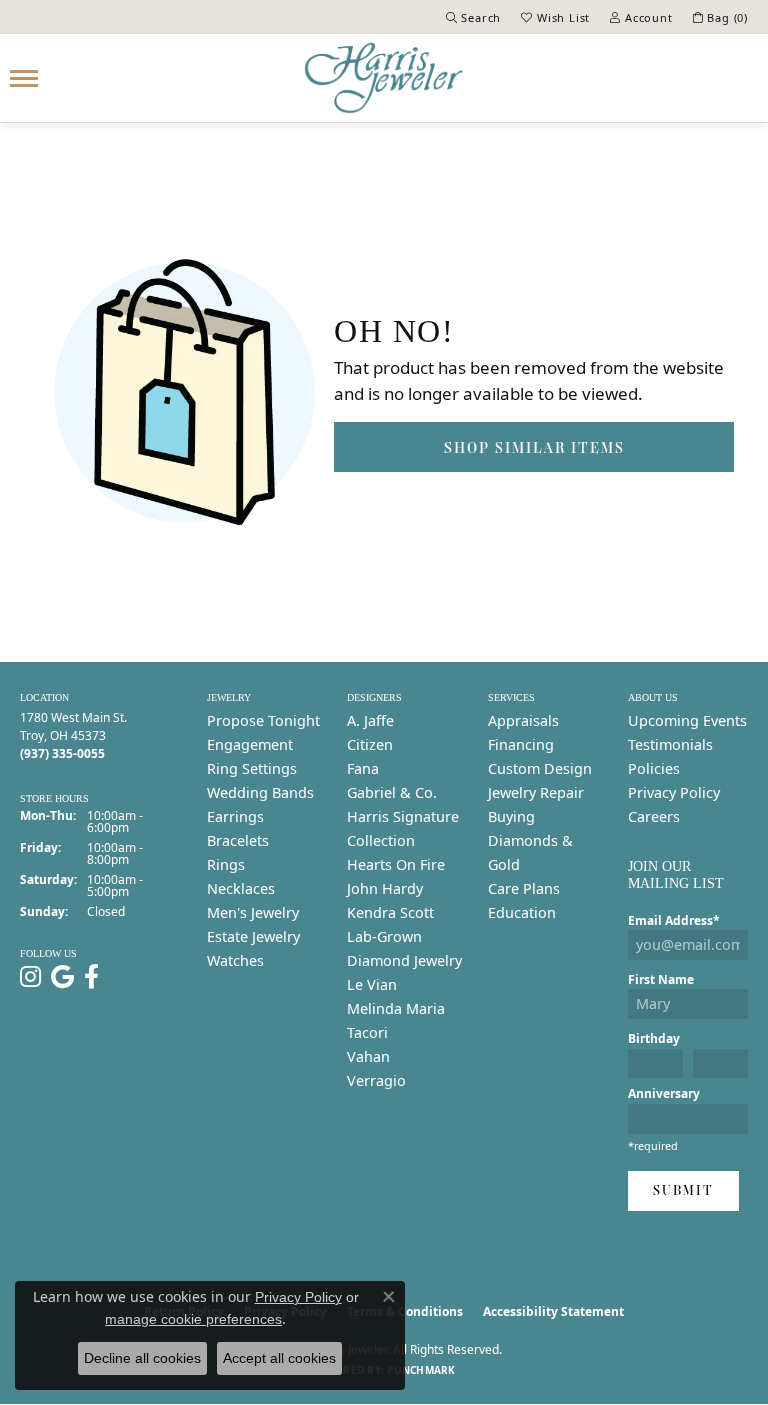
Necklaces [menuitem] (241, 888)
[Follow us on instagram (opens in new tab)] (30, 977)
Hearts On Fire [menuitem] (396, 864)
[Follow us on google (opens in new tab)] (62, 977)
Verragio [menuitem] (376, 1080)
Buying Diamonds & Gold (530, 840)
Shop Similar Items (534, 447)
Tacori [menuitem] (367, 1032)
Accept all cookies (279, 1358)
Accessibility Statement (553, 1311)
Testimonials (670, 744)
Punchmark (421, 1370)
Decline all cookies (142, 1358)
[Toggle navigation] (24, 78)
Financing (521, 744)
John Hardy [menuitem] (385, 888)
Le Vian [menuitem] (372, 984)
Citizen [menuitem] (370, 744)
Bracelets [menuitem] (238, 840)
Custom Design (540, 768)
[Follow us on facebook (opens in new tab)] (91, 977)
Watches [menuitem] (235, 960)
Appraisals (523, 720)
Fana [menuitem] (363, 768)
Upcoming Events (687, 720)
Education (522, 912)
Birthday (654, 1038)
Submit (683, 1190)
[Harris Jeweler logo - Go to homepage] (384, 78)
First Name (661, 979)
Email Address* (674, 920)
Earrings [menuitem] (235, 816)
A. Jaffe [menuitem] (370, 720)
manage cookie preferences (193, 1319)
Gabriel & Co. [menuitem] (392, 792)
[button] (474, 17)
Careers (654, 816)
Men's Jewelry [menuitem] (253, 912)
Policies (654, 768)
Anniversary (664, 1093)
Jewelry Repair (536, 792)
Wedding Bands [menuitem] (260, 792)
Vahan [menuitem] (368, 1056)
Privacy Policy (674, 792)
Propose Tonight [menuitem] (263, 720)
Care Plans (524, 888)
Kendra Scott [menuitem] (390, 912)
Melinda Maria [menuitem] (396, 1008)
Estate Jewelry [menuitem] (253, 936)
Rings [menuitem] (226, 864)
